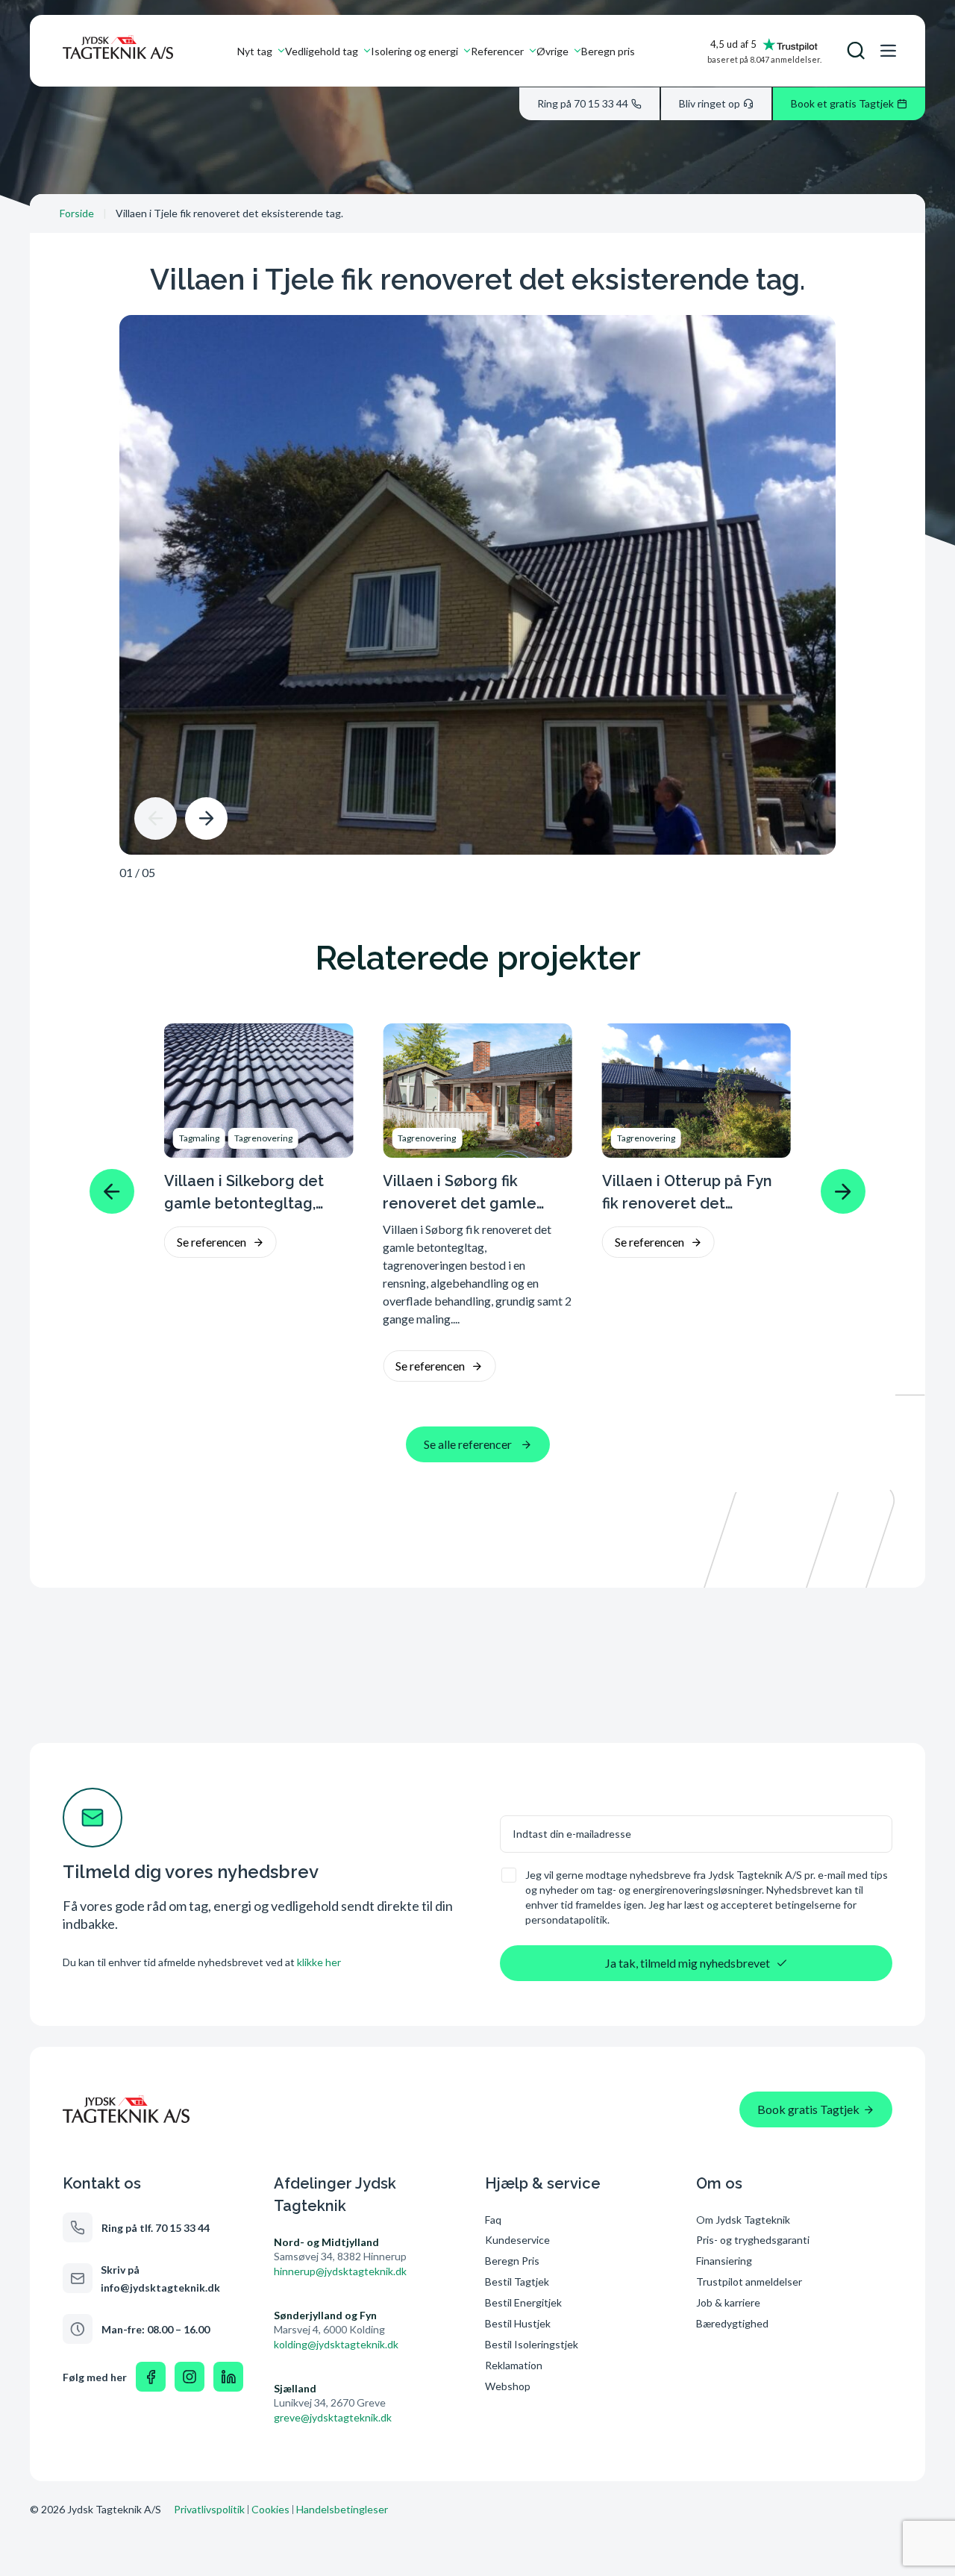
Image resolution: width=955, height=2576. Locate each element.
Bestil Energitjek (523, 2302)
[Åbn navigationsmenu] (888, 51)
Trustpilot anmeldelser (749, 2282)
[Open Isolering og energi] (467, 51)
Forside (77, 213)
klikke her (319, 1962)
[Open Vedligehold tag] (367, 51)
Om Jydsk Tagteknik (743, 2220)
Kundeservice (517, 2240)
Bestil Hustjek (518, 2323)
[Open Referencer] (533, 51)
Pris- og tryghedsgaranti (754, 2240)
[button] (156, 818)
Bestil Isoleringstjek (532, 2344)
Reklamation (514, 2365)
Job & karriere (728, 2302)
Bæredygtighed (732, 2323)
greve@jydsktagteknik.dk (333, 2417)
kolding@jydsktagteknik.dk (336, 2344)
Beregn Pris (512, 2261)
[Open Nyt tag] (281, 51)
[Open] (856, 51)
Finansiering (724, 2261)
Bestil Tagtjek (517, 2282)
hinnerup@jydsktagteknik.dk (340, 2271)
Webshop (508, 2386)
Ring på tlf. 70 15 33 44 (156, 2228)
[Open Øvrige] (577, 51)
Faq (493, 2220)
